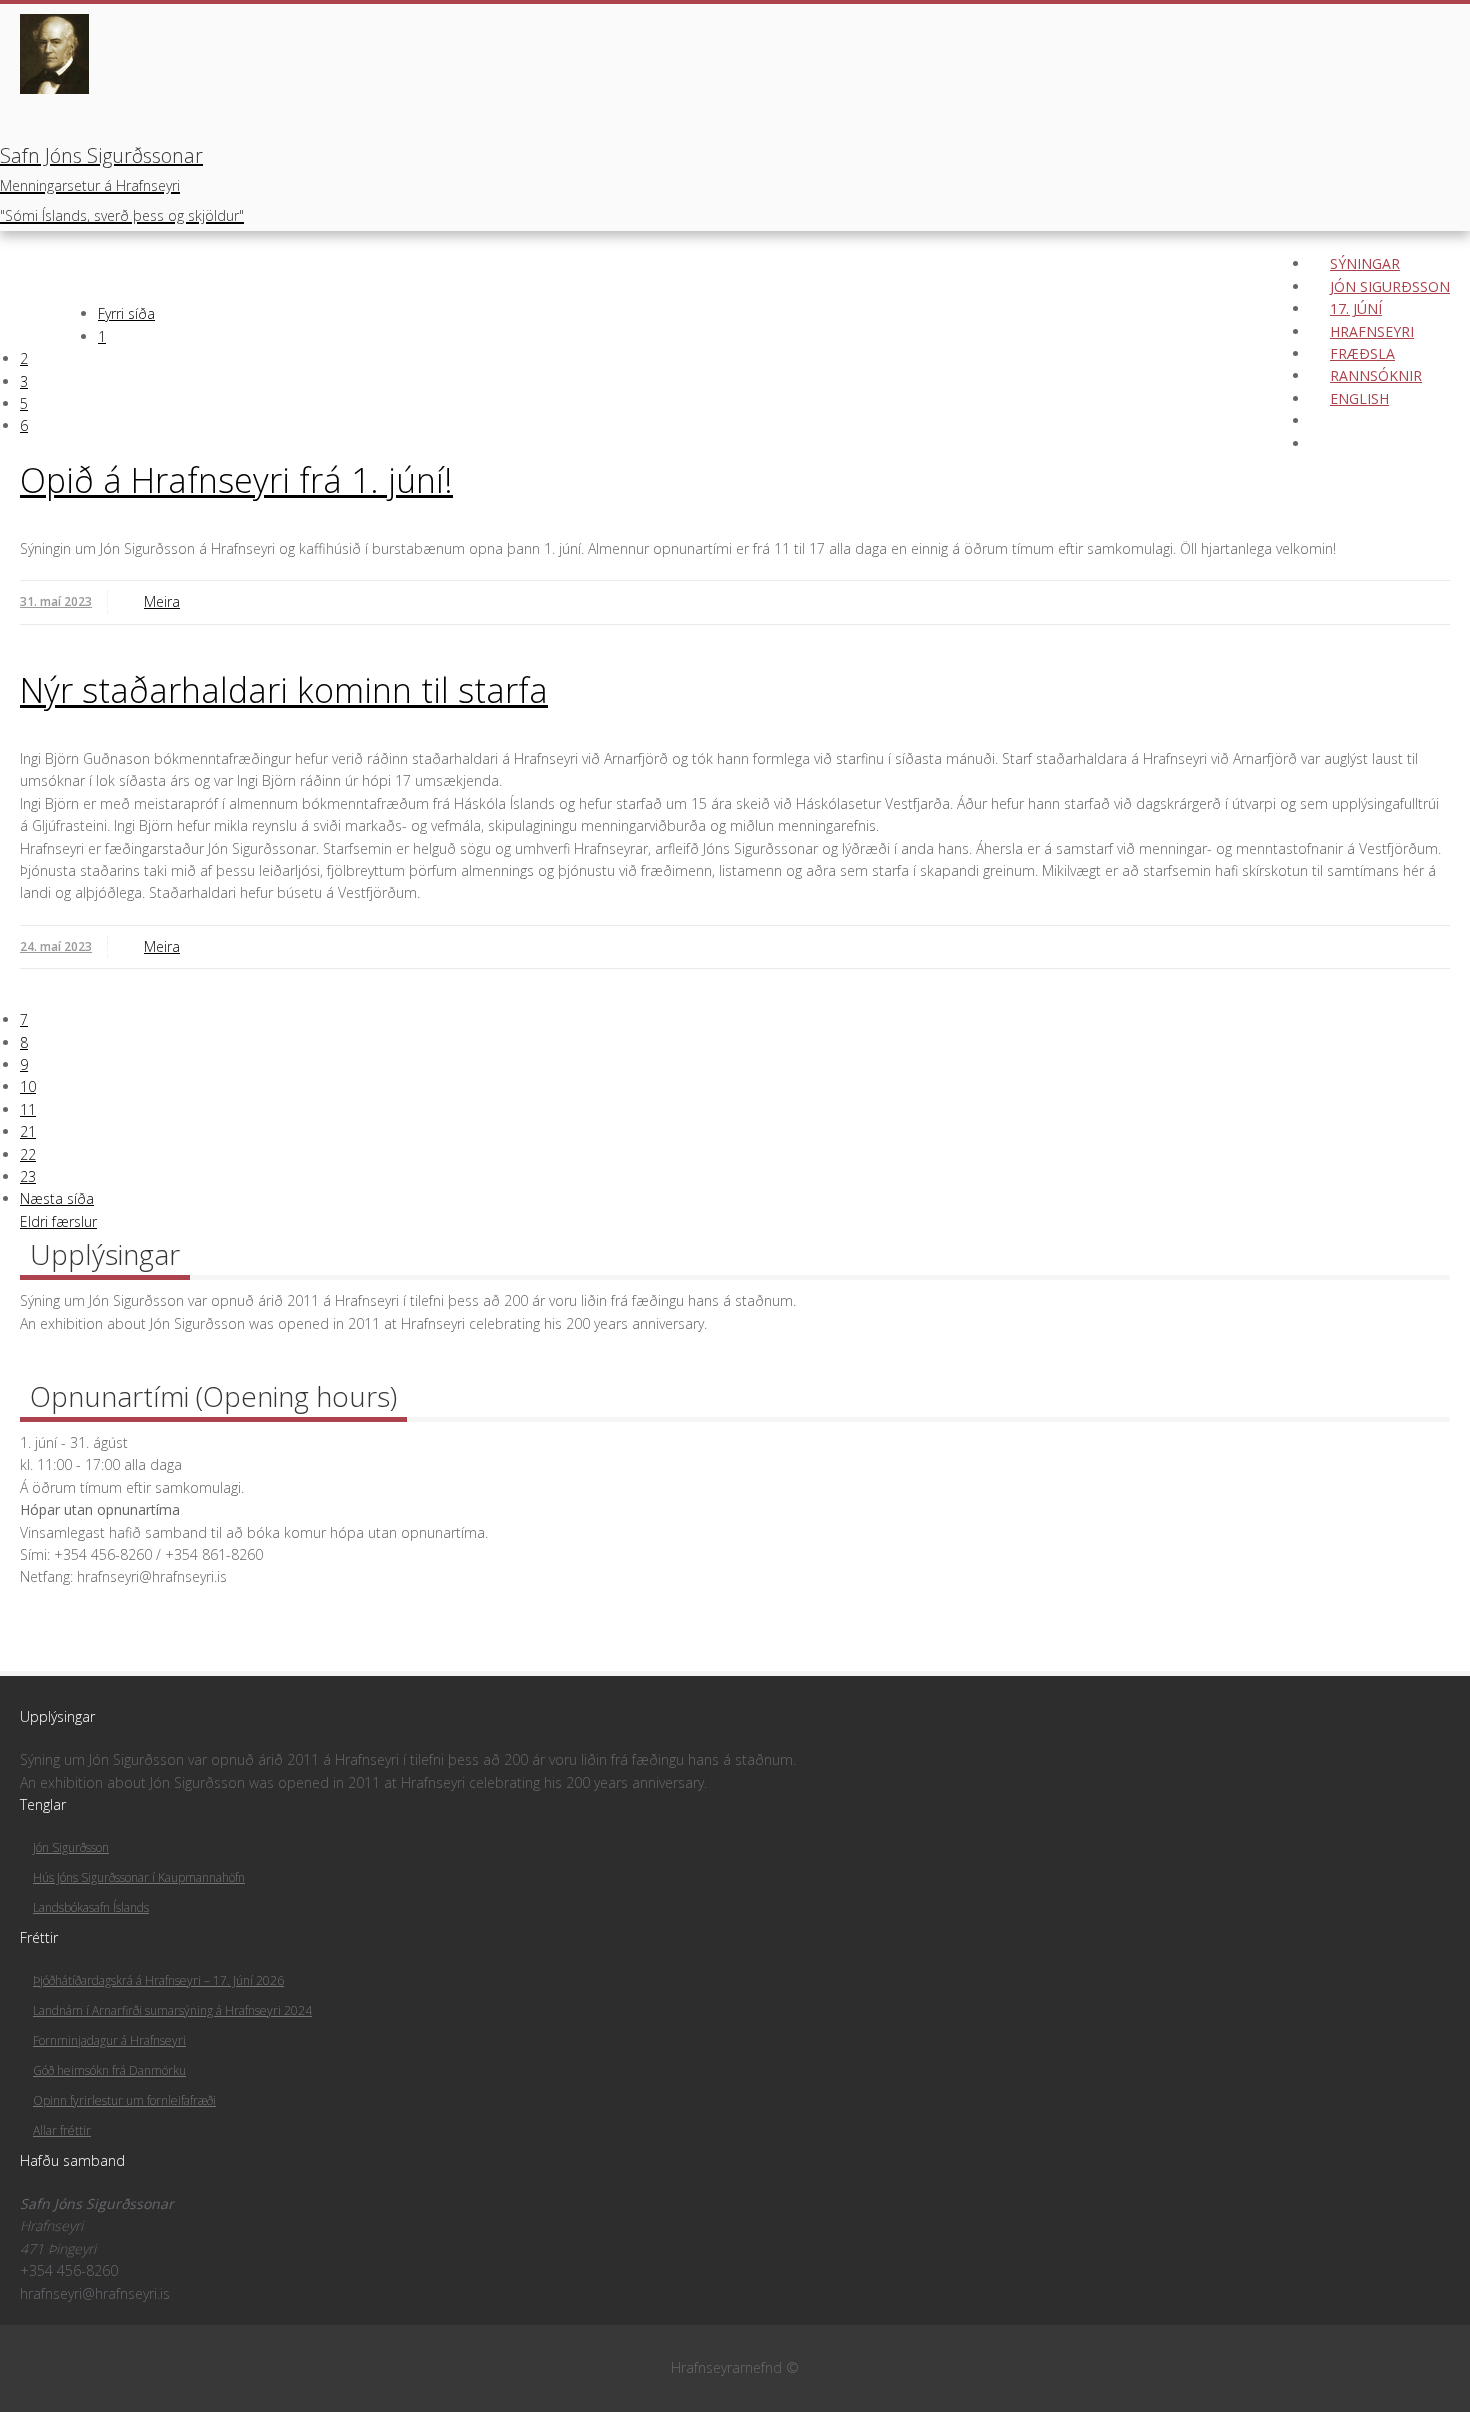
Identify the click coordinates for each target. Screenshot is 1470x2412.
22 (28, 1154)
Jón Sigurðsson (71, 1847)
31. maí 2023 (56, 601)
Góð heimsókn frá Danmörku (109, 2070)
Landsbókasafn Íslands (91, 1907)
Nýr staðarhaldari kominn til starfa (284, 690)
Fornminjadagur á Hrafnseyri (109, 2040)
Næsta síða (57, 1198)
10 (28, 1086)
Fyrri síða (126, 313)
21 (28, 1131)
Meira (162, 601)
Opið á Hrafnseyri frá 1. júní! (236, 480)
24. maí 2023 (56, 946)
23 (28, 1176)
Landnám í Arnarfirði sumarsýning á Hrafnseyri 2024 (172, 2010)
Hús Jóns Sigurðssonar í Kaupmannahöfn (139, 1877)
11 (28, 1109)
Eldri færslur (58, 1221)
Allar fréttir (62, 2130)
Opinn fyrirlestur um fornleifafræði (124, 2100)
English (1359, 398)
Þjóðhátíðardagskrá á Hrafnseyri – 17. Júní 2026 (158, 1980)
